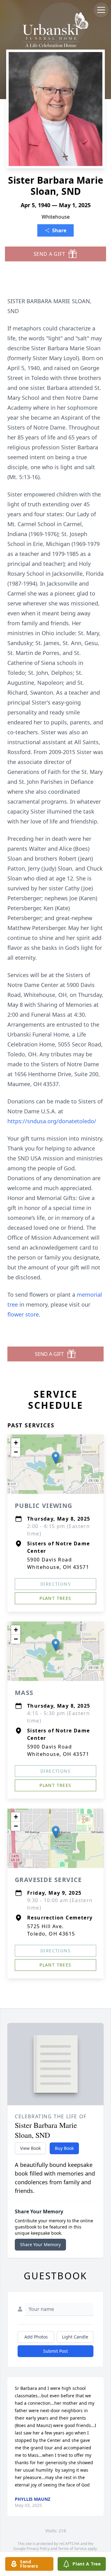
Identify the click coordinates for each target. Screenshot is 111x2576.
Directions (55, 1584)
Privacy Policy (38, 2549)
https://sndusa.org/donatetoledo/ (52, 1121)
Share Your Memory (40, 2244)
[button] (56, 1458)
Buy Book (64, 2148)
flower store (23, 1314)
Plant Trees (55, 1598)
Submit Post (55, 2351)
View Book (30, 2148)
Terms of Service (72, 2549)
